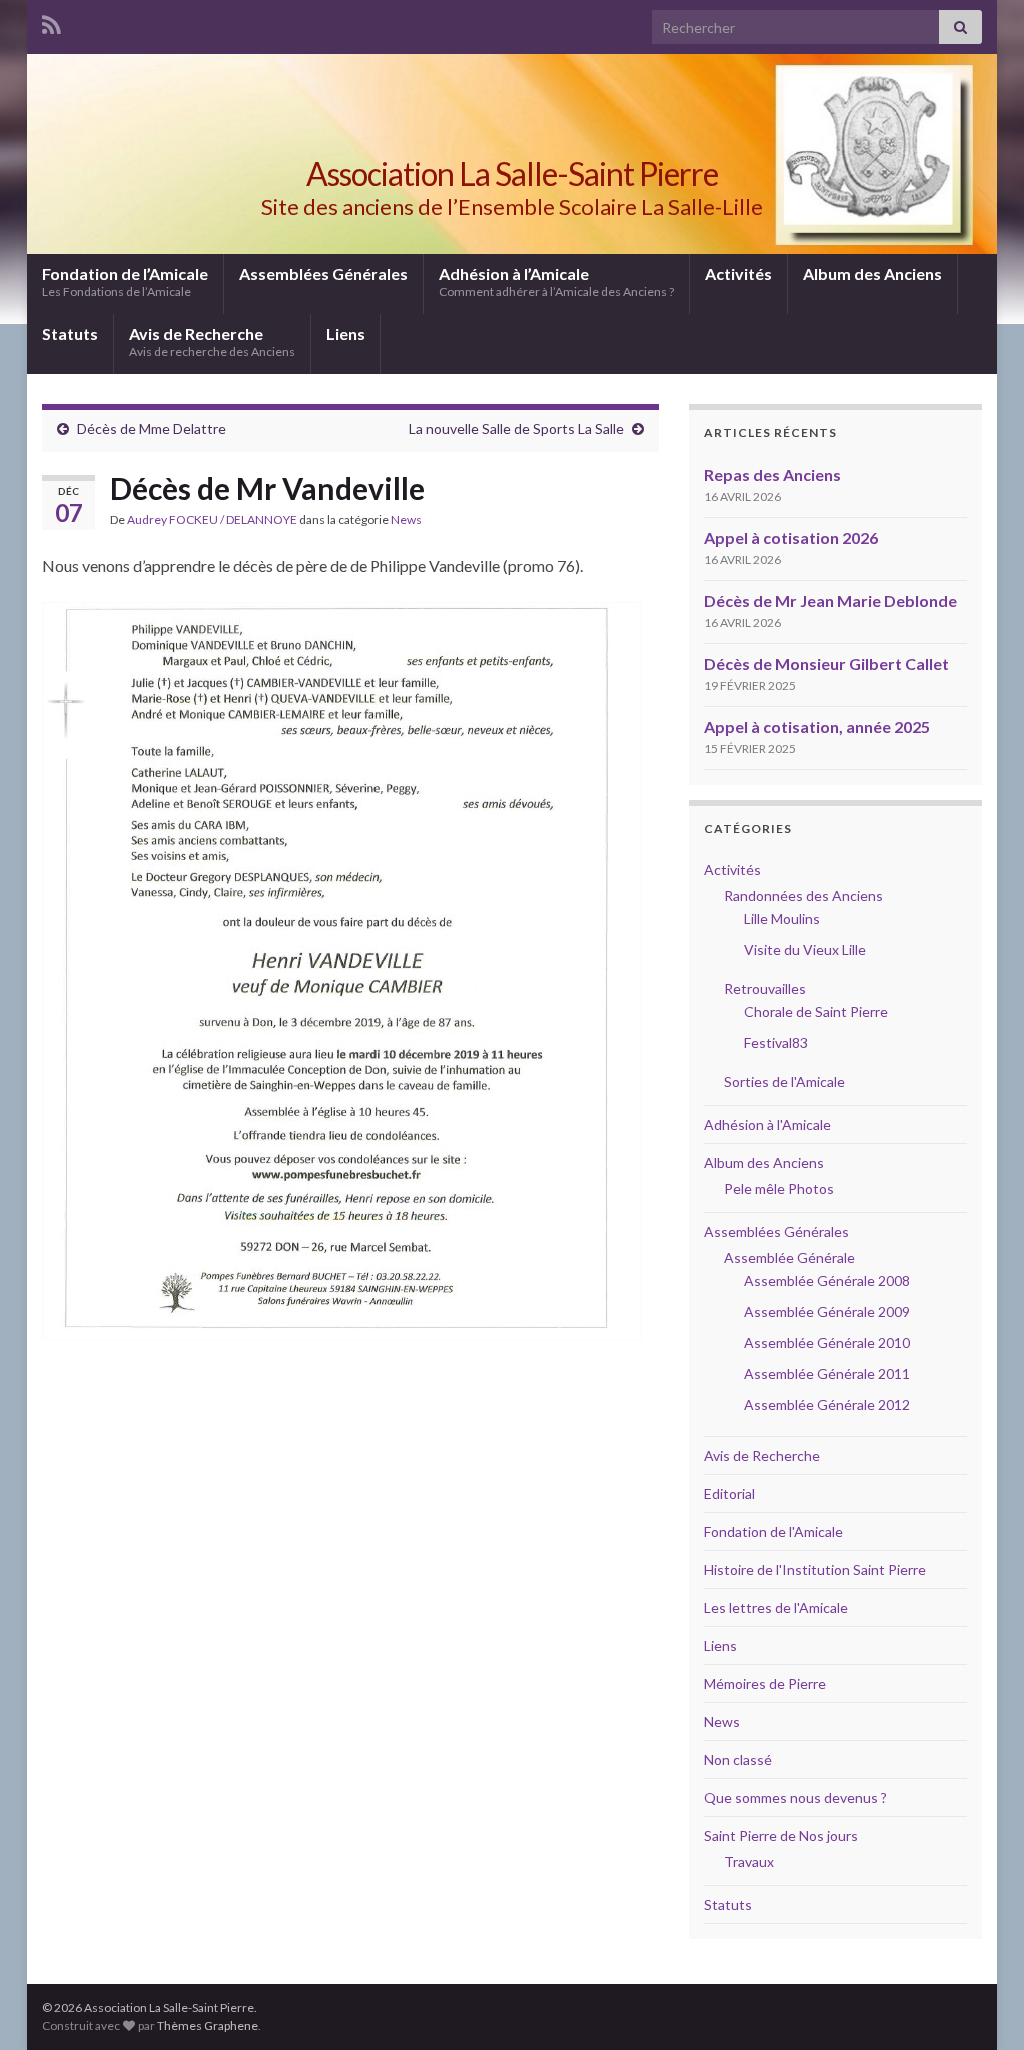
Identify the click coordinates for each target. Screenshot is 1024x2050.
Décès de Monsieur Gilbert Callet (826, 663)
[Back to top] (979, 2005)
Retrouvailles (765, 988)
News (406, 519)
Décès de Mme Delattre (151, 428)
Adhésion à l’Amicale (556, 281)
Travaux (749, 1861)
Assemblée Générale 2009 (827, 1311)
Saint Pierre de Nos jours (781, 1835)
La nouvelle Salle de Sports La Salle (516, 428)
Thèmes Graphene (207, 2025)
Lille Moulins (782, 918)
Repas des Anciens (772, 474)
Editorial (729, 1493)
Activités (738, 273)
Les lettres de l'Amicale (776, 1607)
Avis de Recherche (212, 341)
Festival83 (776, 1042)
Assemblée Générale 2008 (827, 1280)
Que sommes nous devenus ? (795, 1797)
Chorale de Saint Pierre (816, 1011)
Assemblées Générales (323, 273)
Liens (345, 333)
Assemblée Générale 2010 (827, 1342)
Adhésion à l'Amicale (767, 1124)
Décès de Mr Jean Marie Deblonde (830, 600)
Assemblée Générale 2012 (827, 1404)
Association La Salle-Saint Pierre (512, 173)
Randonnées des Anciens (803, 895)
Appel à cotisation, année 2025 (817, 726)
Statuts (70, 333)
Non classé (738, 1759)
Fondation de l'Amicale (773, 1531)
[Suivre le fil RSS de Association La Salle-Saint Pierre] (51, 21)
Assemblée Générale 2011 (827, 1373)
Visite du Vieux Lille (805, 949)
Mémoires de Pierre (765, 1683)
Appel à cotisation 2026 (791, 537)
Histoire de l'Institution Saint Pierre (815, 1569)
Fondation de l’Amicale (125, 281)
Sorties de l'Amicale (784, 1081)
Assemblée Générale (789, 1257)
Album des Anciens (872, 273)
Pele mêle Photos (779, 1188)
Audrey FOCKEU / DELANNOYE (212, 519)
